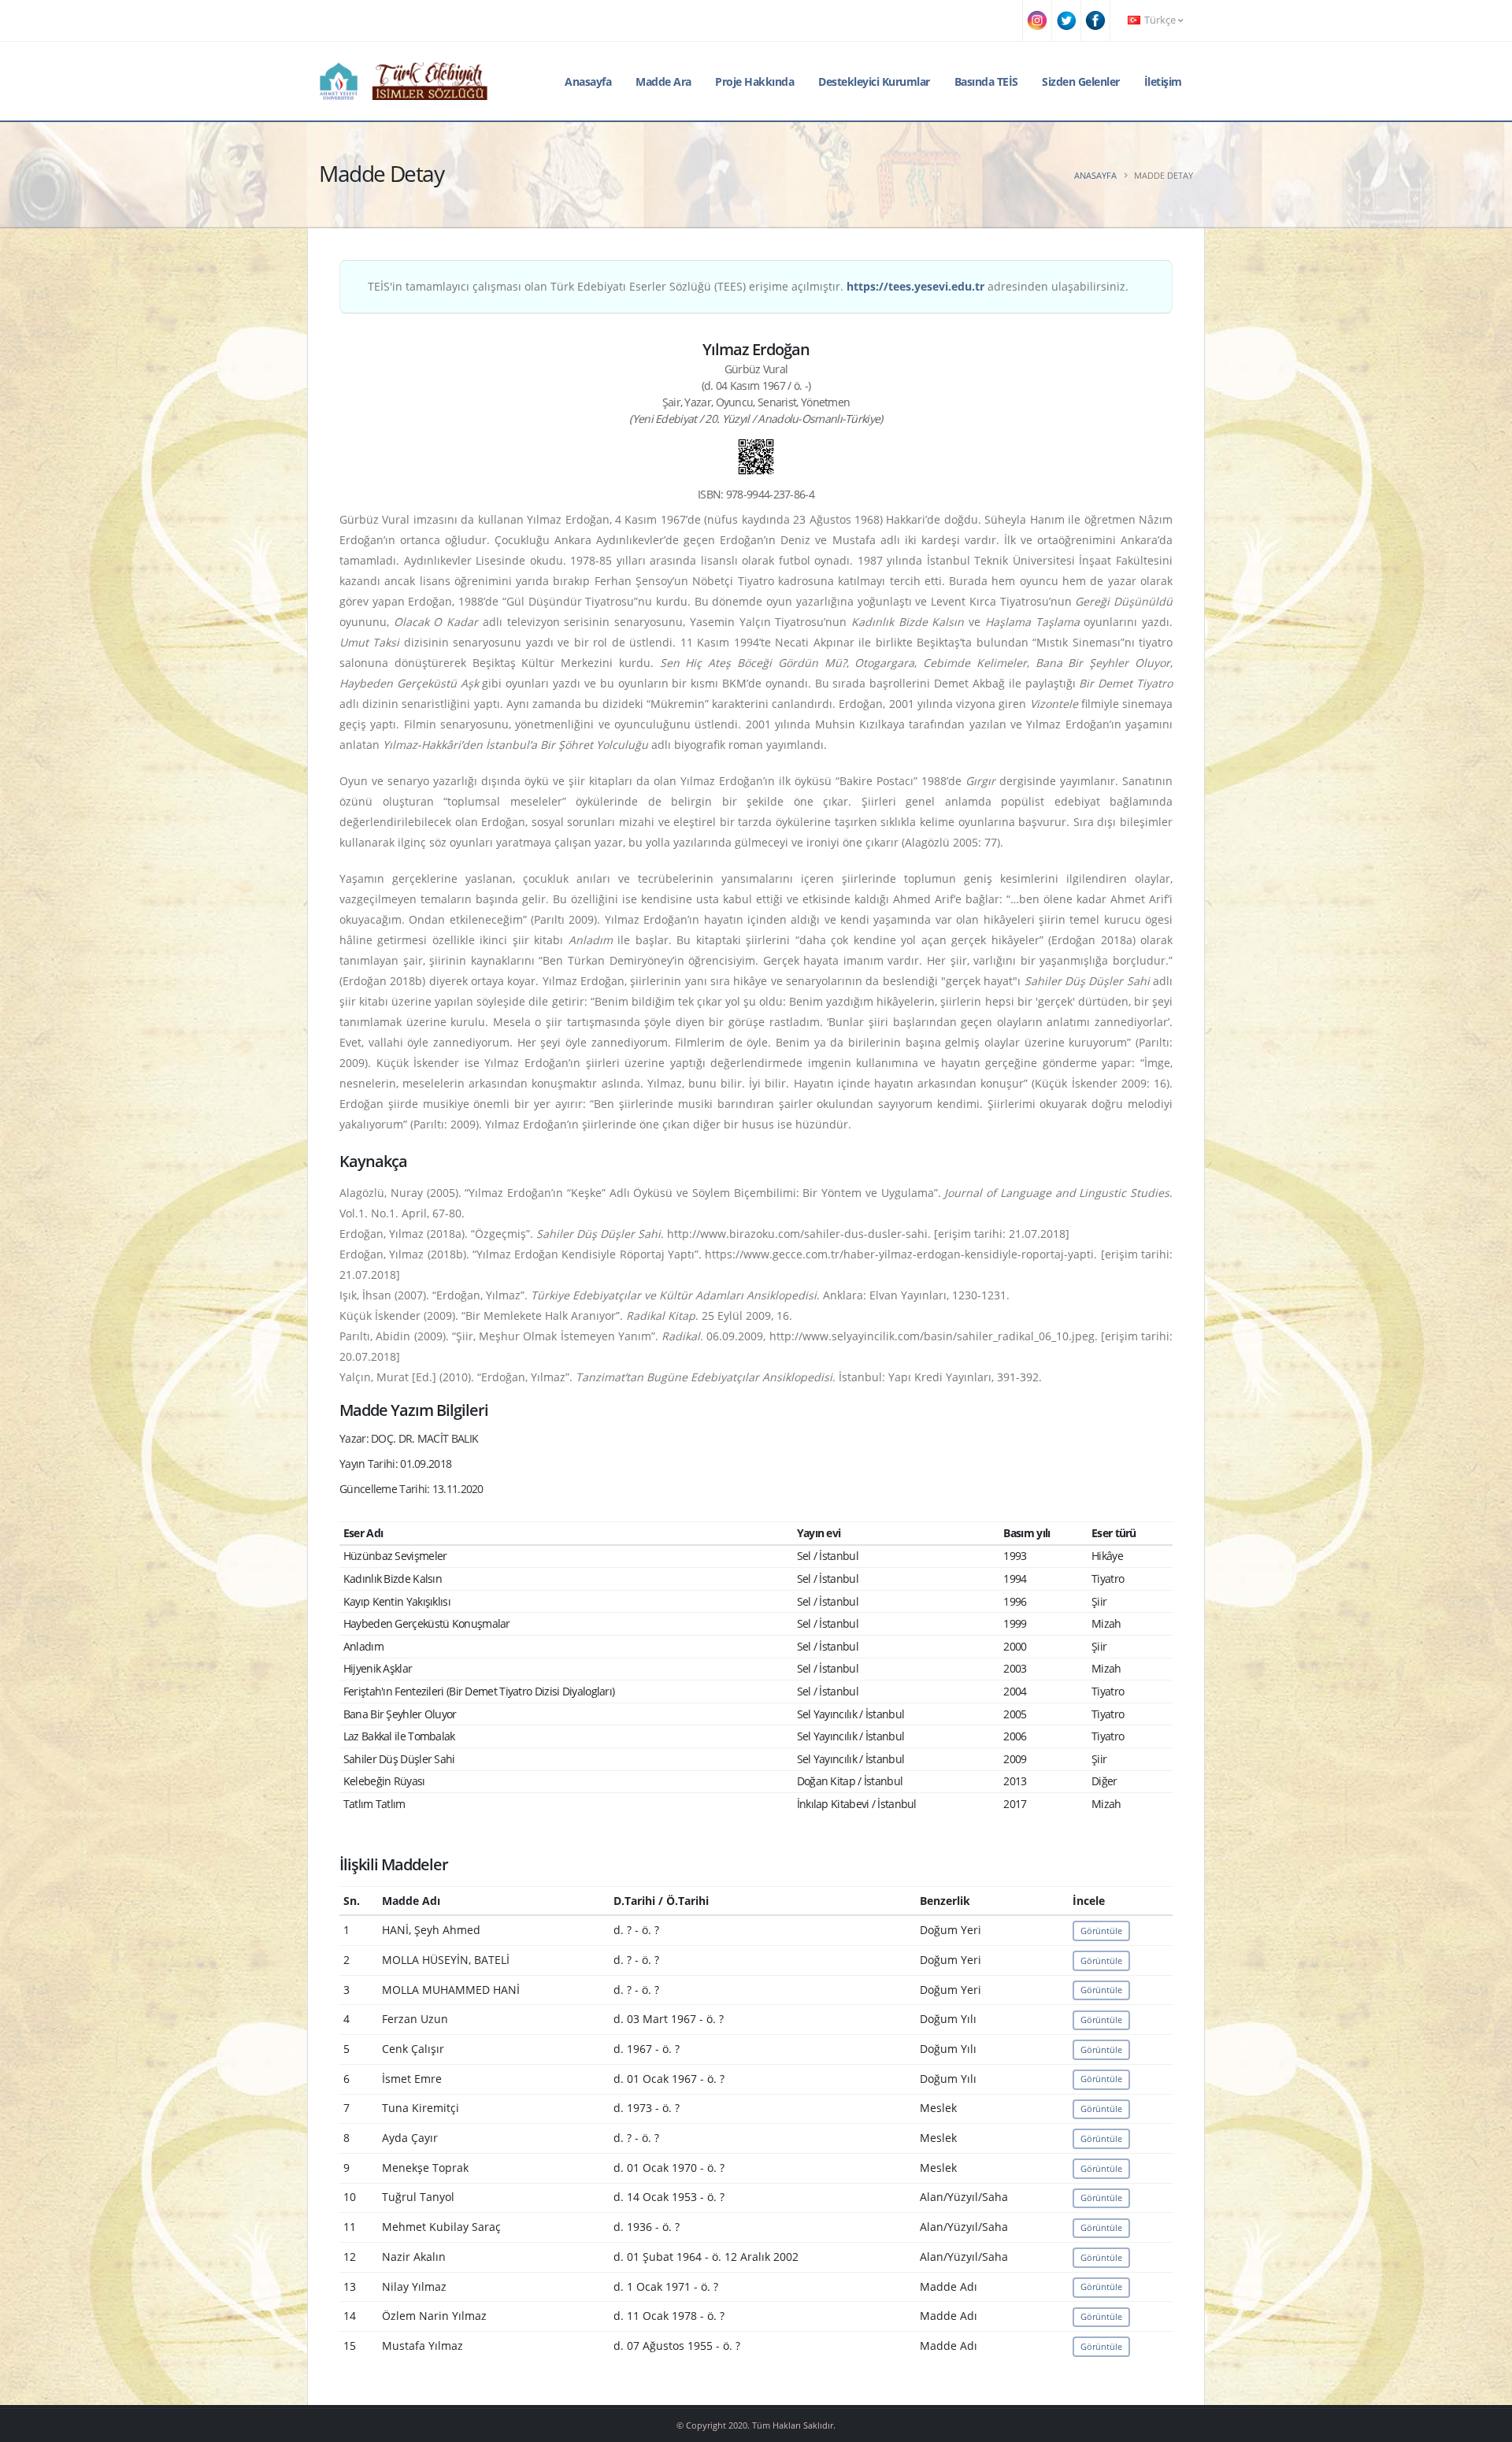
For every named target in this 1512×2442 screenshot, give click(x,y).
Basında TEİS (986, 82)
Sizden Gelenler (1081, 82)
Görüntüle (1101, 1931)
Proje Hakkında (754, 82)
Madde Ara (663, 82)
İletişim (1163, 82)
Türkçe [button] (1160, 20)
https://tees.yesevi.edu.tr (915, 286)
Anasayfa (588, 82)
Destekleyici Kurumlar (874, 82)
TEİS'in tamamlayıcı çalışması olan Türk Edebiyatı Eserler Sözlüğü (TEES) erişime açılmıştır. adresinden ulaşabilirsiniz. (748, 286)
